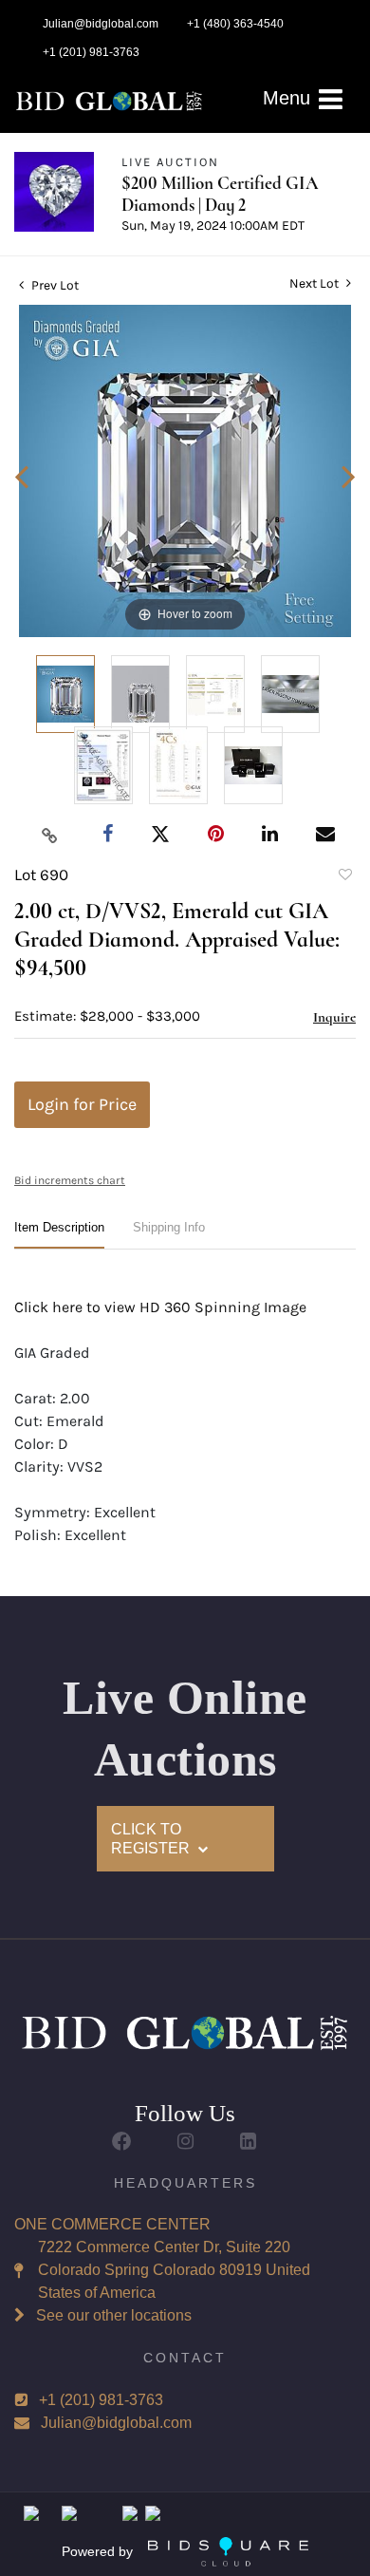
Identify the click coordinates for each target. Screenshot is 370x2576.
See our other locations (114, 2315)
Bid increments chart (70, 1180)
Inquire (334, 1017)
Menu (289, 98)
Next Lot (315, 283)
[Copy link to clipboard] (50, 835)
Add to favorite (344, 877)
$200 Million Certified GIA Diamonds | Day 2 (220, 194)
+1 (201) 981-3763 (101, 2400)
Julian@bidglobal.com (116, 2423)
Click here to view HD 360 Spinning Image (160, 1307)
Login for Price (82, 1104)
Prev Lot (54, 285)
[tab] (59, 1235)
